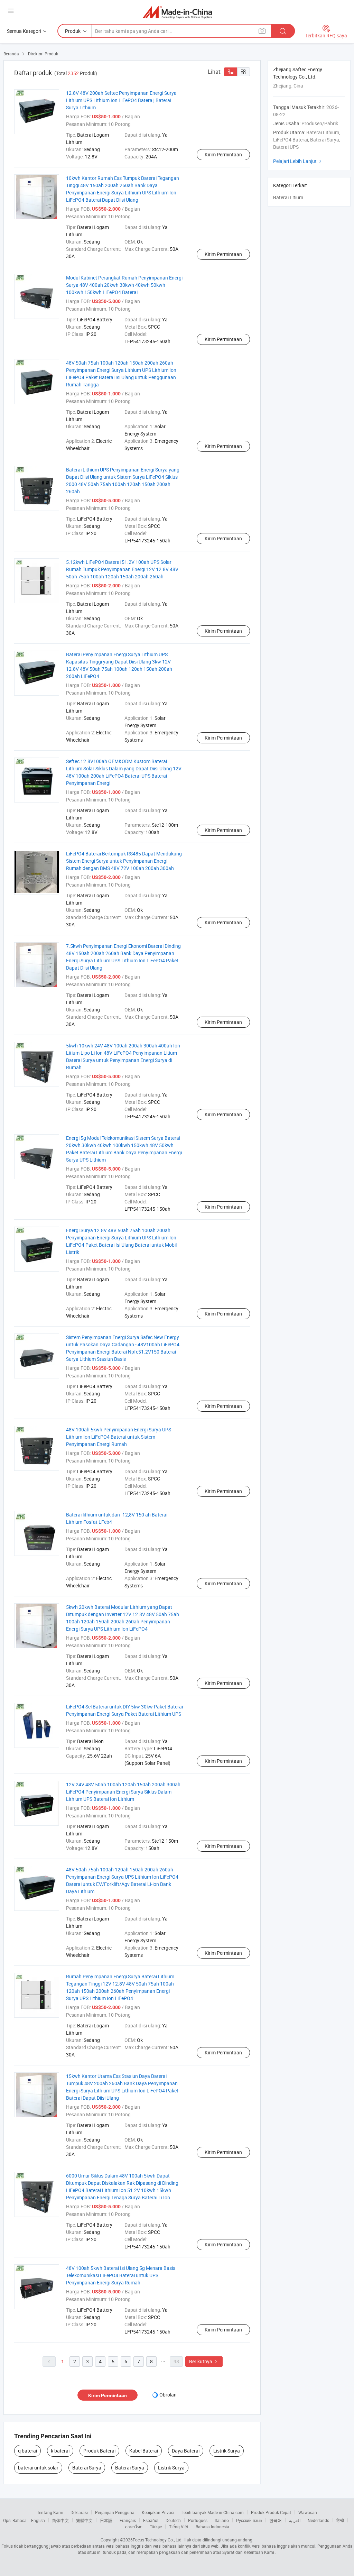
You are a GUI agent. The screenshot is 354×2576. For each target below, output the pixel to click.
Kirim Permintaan (223, 154)
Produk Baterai (99, 2451)
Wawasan (308, 2512)
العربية (295, 2520)
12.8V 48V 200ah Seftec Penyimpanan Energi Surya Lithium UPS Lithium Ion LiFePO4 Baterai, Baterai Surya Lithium (121, 100)
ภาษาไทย (134, 2527)
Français (128, 2520)
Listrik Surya (227, 2451)
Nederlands (318, 2520)
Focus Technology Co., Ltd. (158, 2540)
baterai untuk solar (38, 2468)
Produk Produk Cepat (271, 2512)
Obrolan (168, 2395)
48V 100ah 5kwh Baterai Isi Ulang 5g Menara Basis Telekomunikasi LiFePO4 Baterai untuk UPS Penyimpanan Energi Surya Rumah (121, 2275)
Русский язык (249, 2520)
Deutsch (173, 2520)
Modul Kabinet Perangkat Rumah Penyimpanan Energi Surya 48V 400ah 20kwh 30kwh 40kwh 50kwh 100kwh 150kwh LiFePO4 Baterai (124, 285)
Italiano (222, 2520)
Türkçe (156, 2527)
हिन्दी (340, 2520)
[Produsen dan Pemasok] (177, 12)
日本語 (106, 2520)
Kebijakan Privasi (158, 2512)
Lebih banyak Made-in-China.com (213, 2512)
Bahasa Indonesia (212, 2527)
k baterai (60, 2451)
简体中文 (60, 2520)
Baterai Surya (87, 2468)
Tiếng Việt (179, 2527)
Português (198, 2520)
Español (151, 2520)
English (38, 2520)
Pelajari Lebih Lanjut (298, 161)
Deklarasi (79, 2512)
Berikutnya (204, 2361)
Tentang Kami (50, 2512)
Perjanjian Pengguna (115, 2512)
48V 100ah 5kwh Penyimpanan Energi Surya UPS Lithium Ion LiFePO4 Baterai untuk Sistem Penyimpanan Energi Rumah (119, 1437)
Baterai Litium (288, 197)
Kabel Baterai (144, 2451)
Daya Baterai (186, 2451)
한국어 (276, 2520)
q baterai (27, 2451)
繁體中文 (84, 2520)
